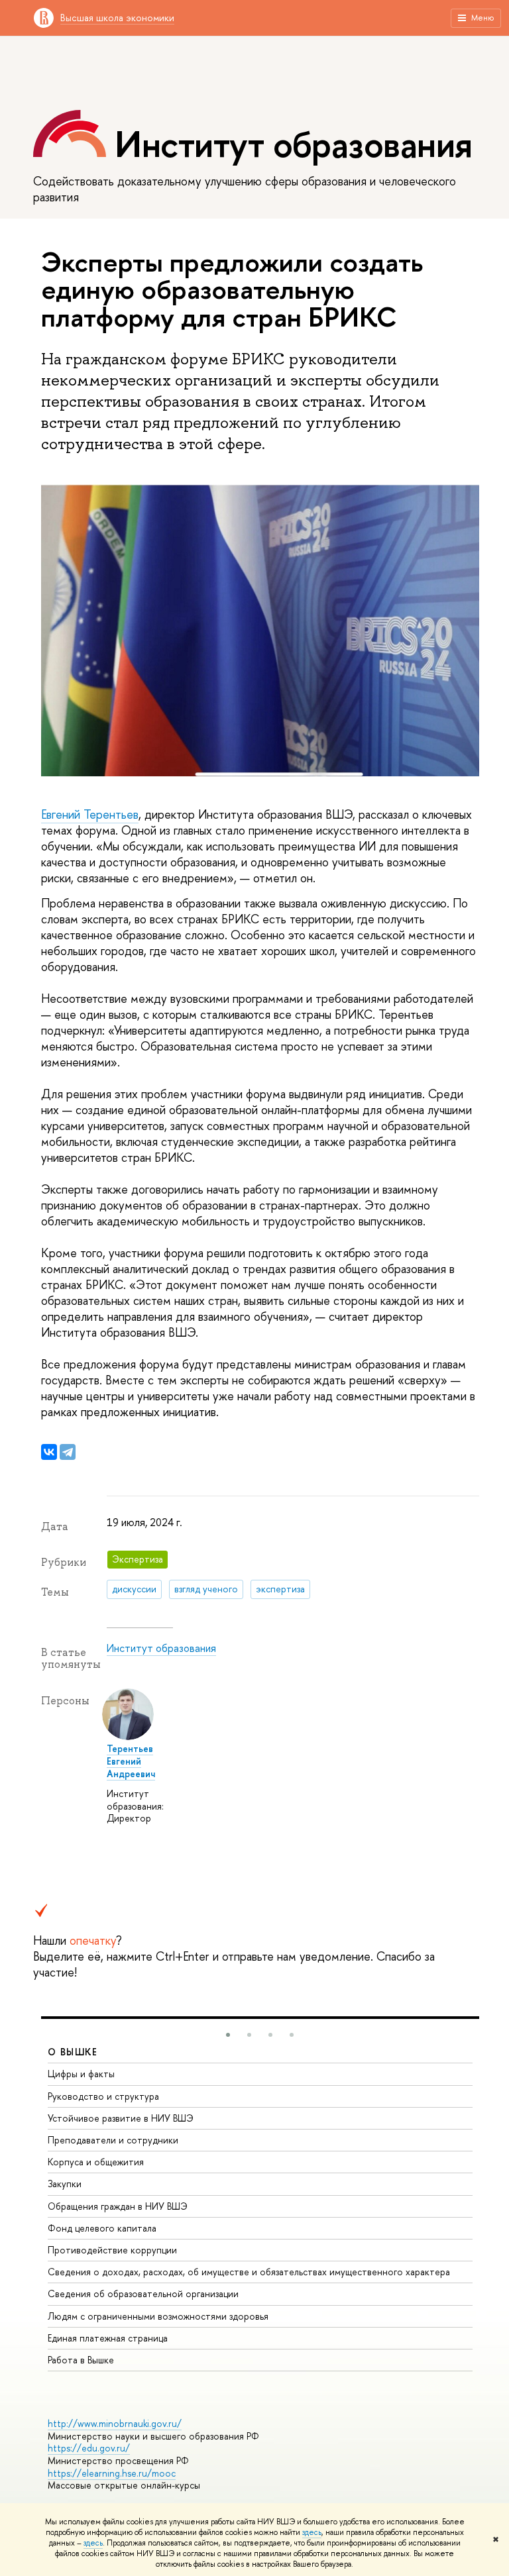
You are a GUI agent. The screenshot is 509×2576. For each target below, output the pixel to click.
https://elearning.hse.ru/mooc (112, 2473)
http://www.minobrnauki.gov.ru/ (115, 2423)
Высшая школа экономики (117, 18)
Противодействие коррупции (112, 2250)
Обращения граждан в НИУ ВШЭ (118, 2206)
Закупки (65, 2184)
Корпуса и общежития (96, 2162)
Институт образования (161, 1648)
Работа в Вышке (81, 2360)
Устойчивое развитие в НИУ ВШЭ (121, 2118)
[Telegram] (68, 1452)
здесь (312, 2532)
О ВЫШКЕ (73, 2052)
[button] (228, 2035)
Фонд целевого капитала (102, 2228)
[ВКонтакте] (49, 1452)
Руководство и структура (103, 2096)
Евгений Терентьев (90, 814)
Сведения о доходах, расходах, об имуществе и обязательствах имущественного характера (249, 2272)
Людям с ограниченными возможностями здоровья (158, 2316)
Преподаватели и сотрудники (113, 2140)
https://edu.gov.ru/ (89, 2448)
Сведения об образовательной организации (143, 2293)
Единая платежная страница (108, 2338)
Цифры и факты (81, 2074)
